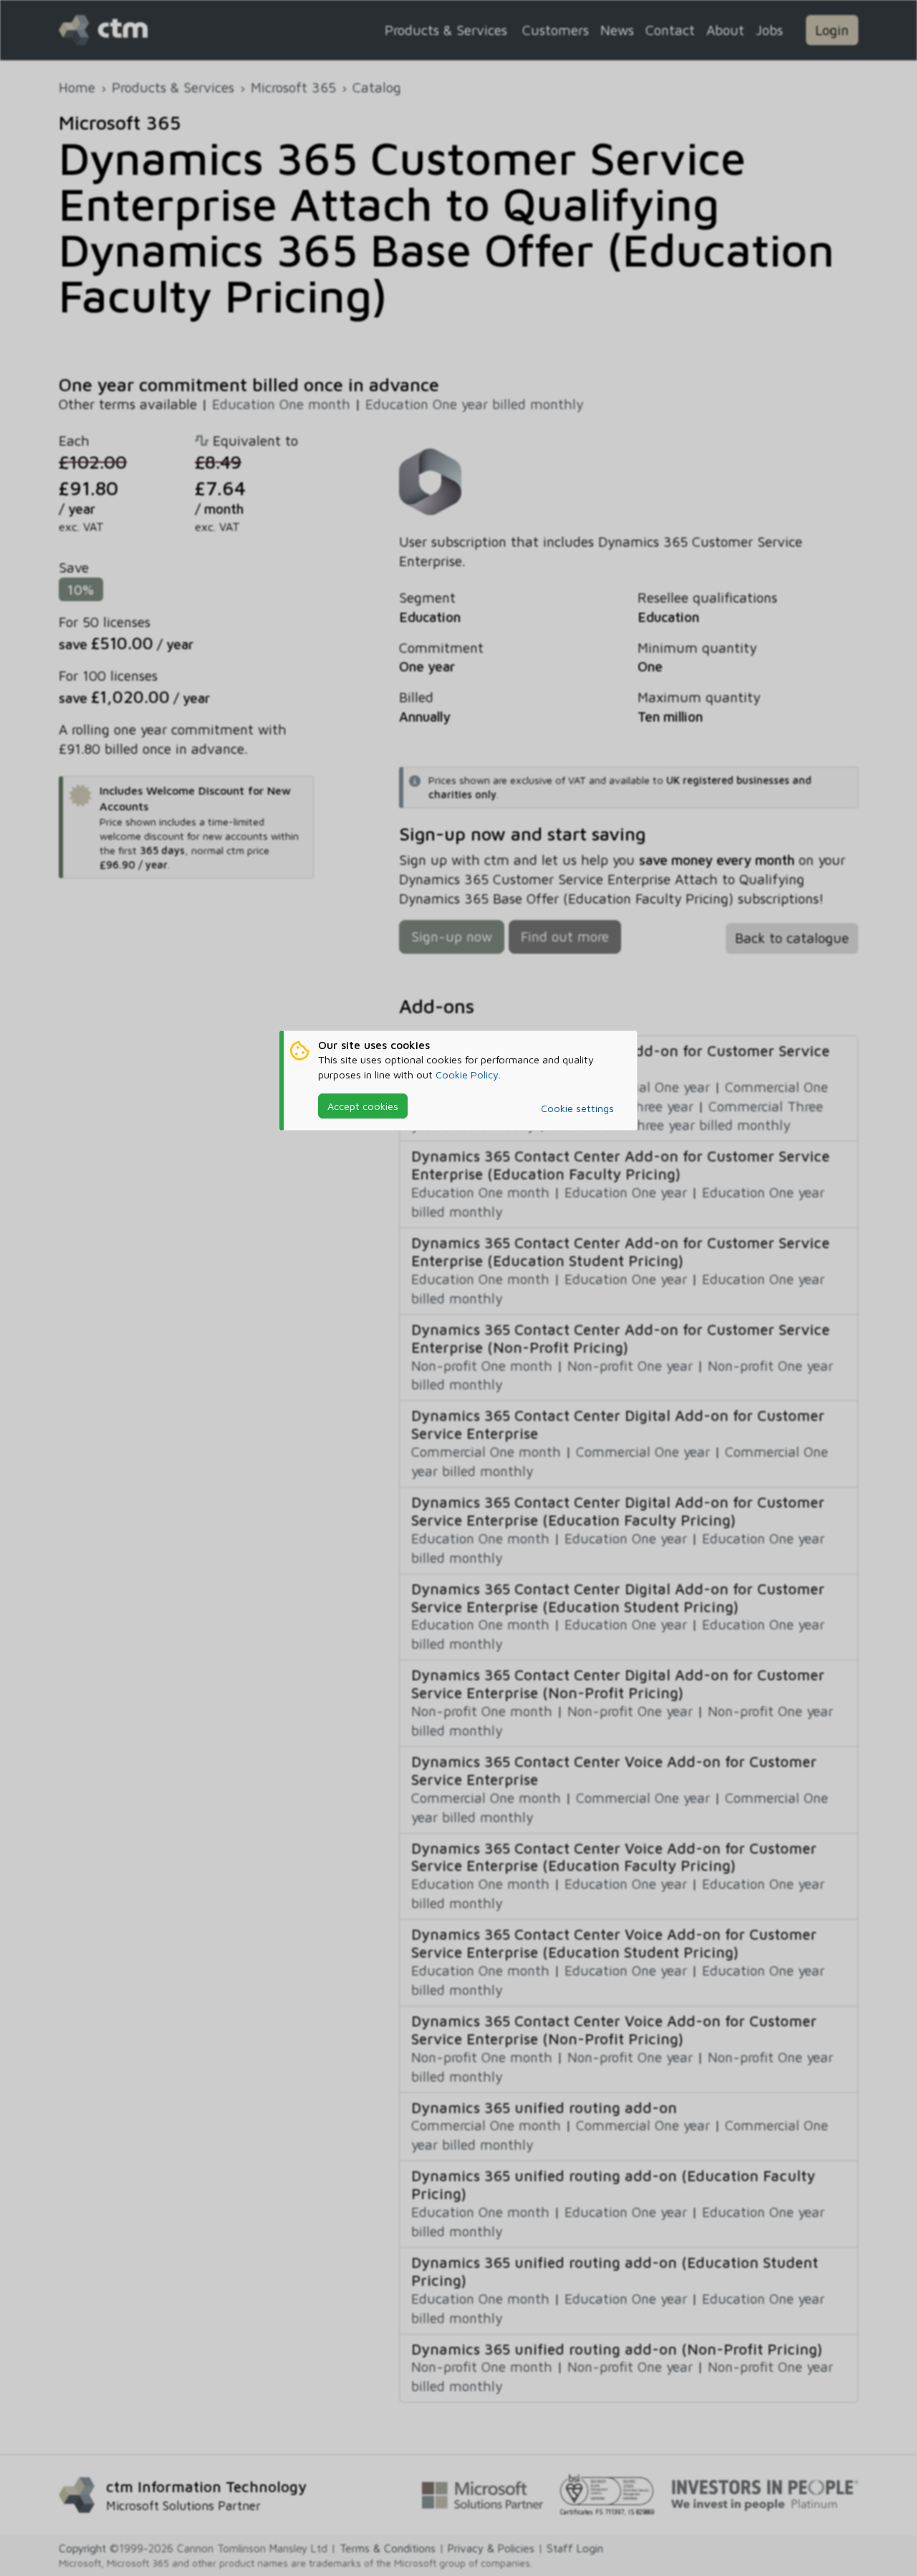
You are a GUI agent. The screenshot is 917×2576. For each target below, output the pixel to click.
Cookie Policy (467, 1074)
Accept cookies (363, 1106)
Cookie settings (577, 1108)
